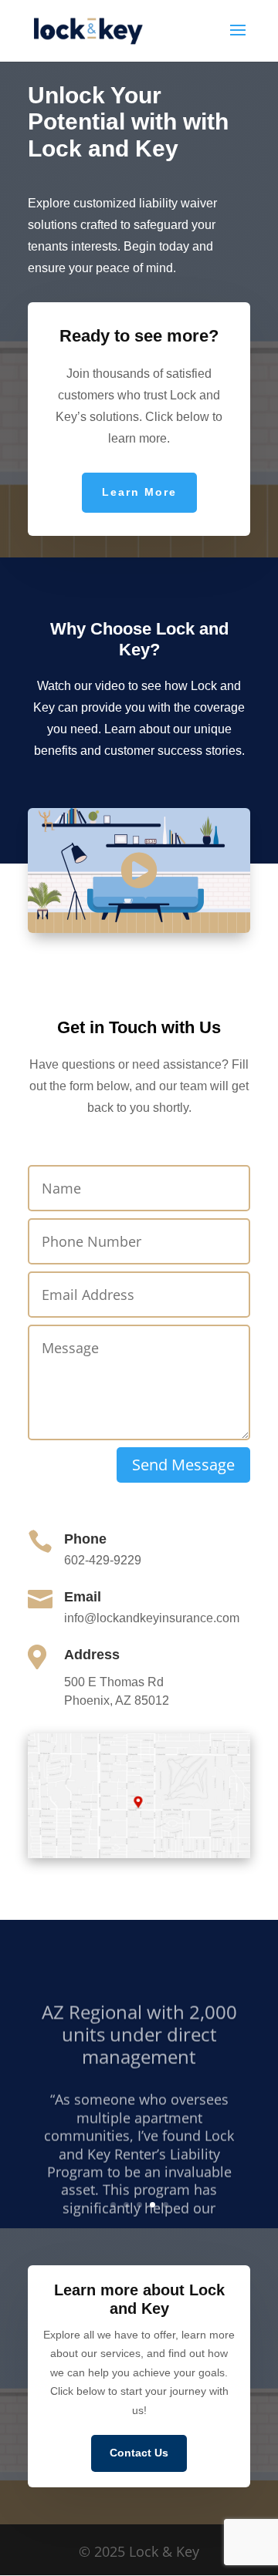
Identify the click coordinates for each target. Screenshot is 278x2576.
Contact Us (139, 2453)
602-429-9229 (103, 1560)
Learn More (139, 492)
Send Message (183, 1465)
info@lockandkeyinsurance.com (152, 1618)
